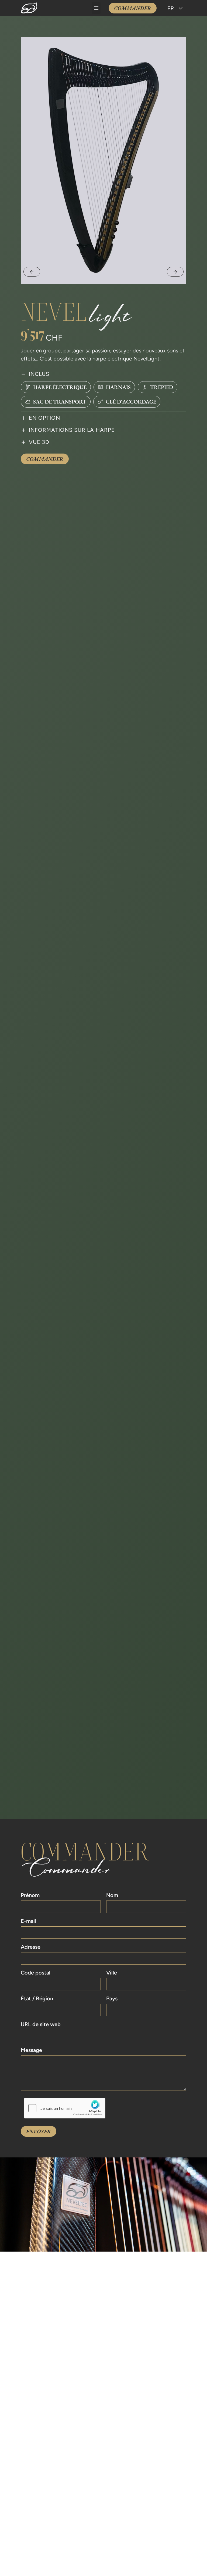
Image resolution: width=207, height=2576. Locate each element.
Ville (112, 1973)
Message (31, 2050)
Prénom (30, 1895)
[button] (96, 8)
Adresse (31, 1947)
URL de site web (41, 2025)
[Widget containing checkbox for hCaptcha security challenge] (65, 2108)
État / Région (37, 1999)
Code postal (36, 1973)
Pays (112, 1999)
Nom (112, 1895)
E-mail (28, 1921)
